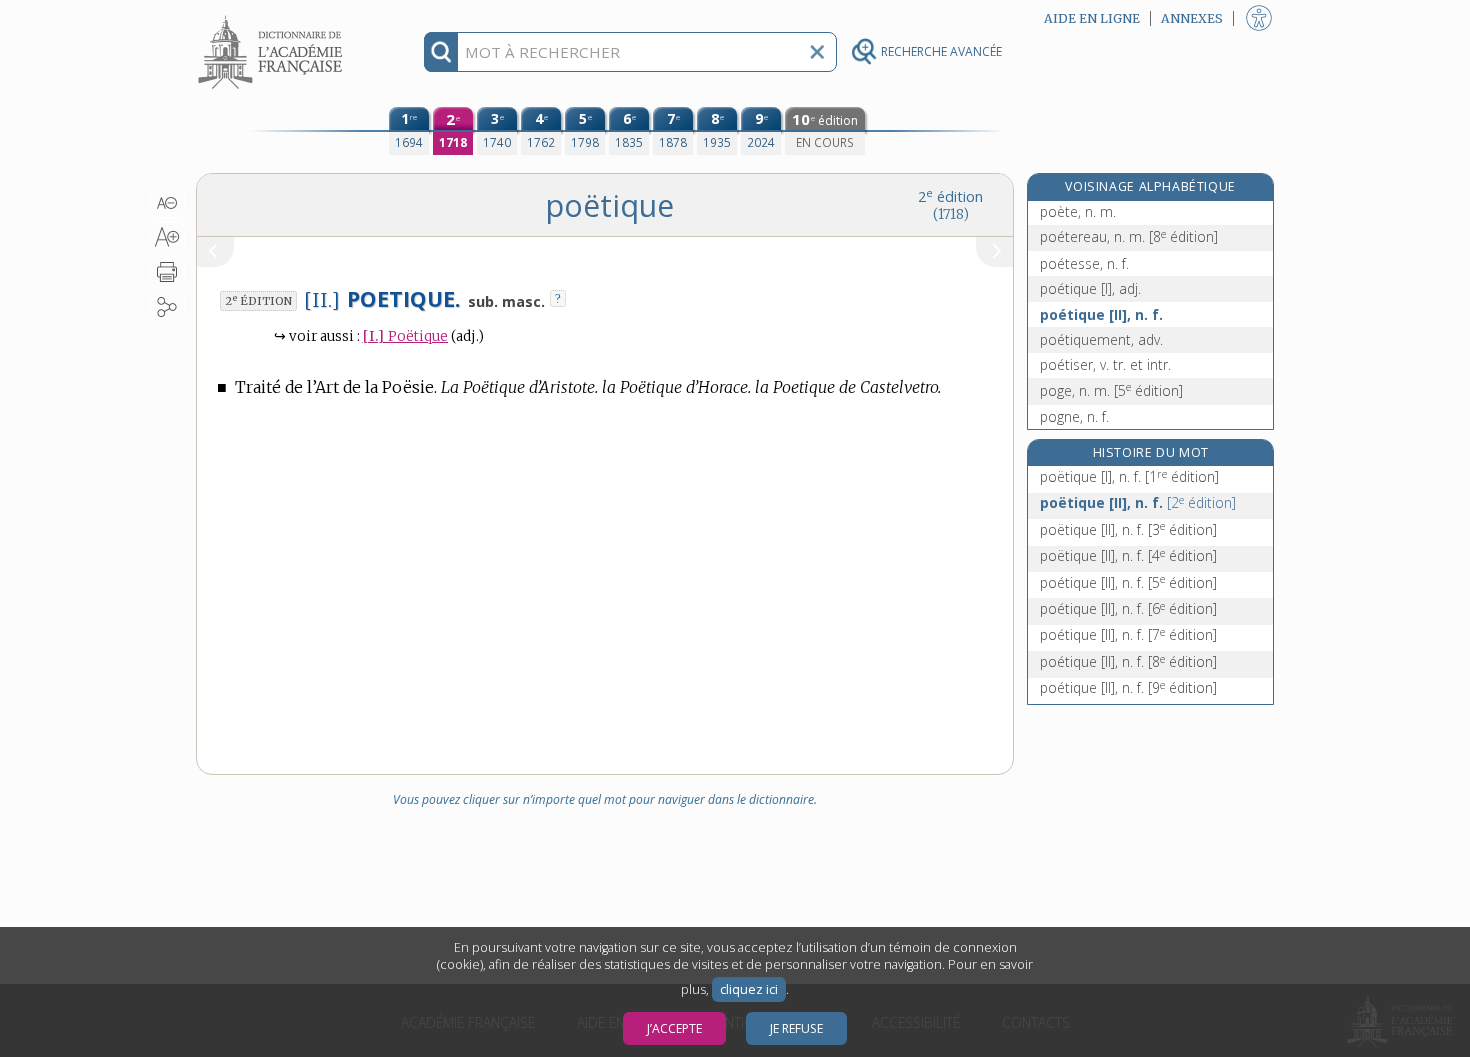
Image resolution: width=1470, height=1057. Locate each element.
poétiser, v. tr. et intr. (1105, 364)
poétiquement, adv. (1101, 339)
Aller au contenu (273, 17)
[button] (167, 203)
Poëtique (405, 336)
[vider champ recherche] (817, 52)
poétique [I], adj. (1090, 288)
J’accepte (674, 1028)
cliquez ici (749, 989)
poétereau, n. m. (1129, 236)
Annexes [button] (1192, 18)
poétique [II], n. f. (1101, 314)
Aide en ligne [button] (1092, 18)
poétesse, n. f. (1084, 263)
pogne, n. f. (1074, 416)
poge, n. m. (1111, 390)
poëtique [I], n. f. (1129, 476)
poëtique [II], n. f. (1138, 502)
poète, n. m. (1078, 211)
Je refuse (796, 1028)
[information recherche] (441, 52)
